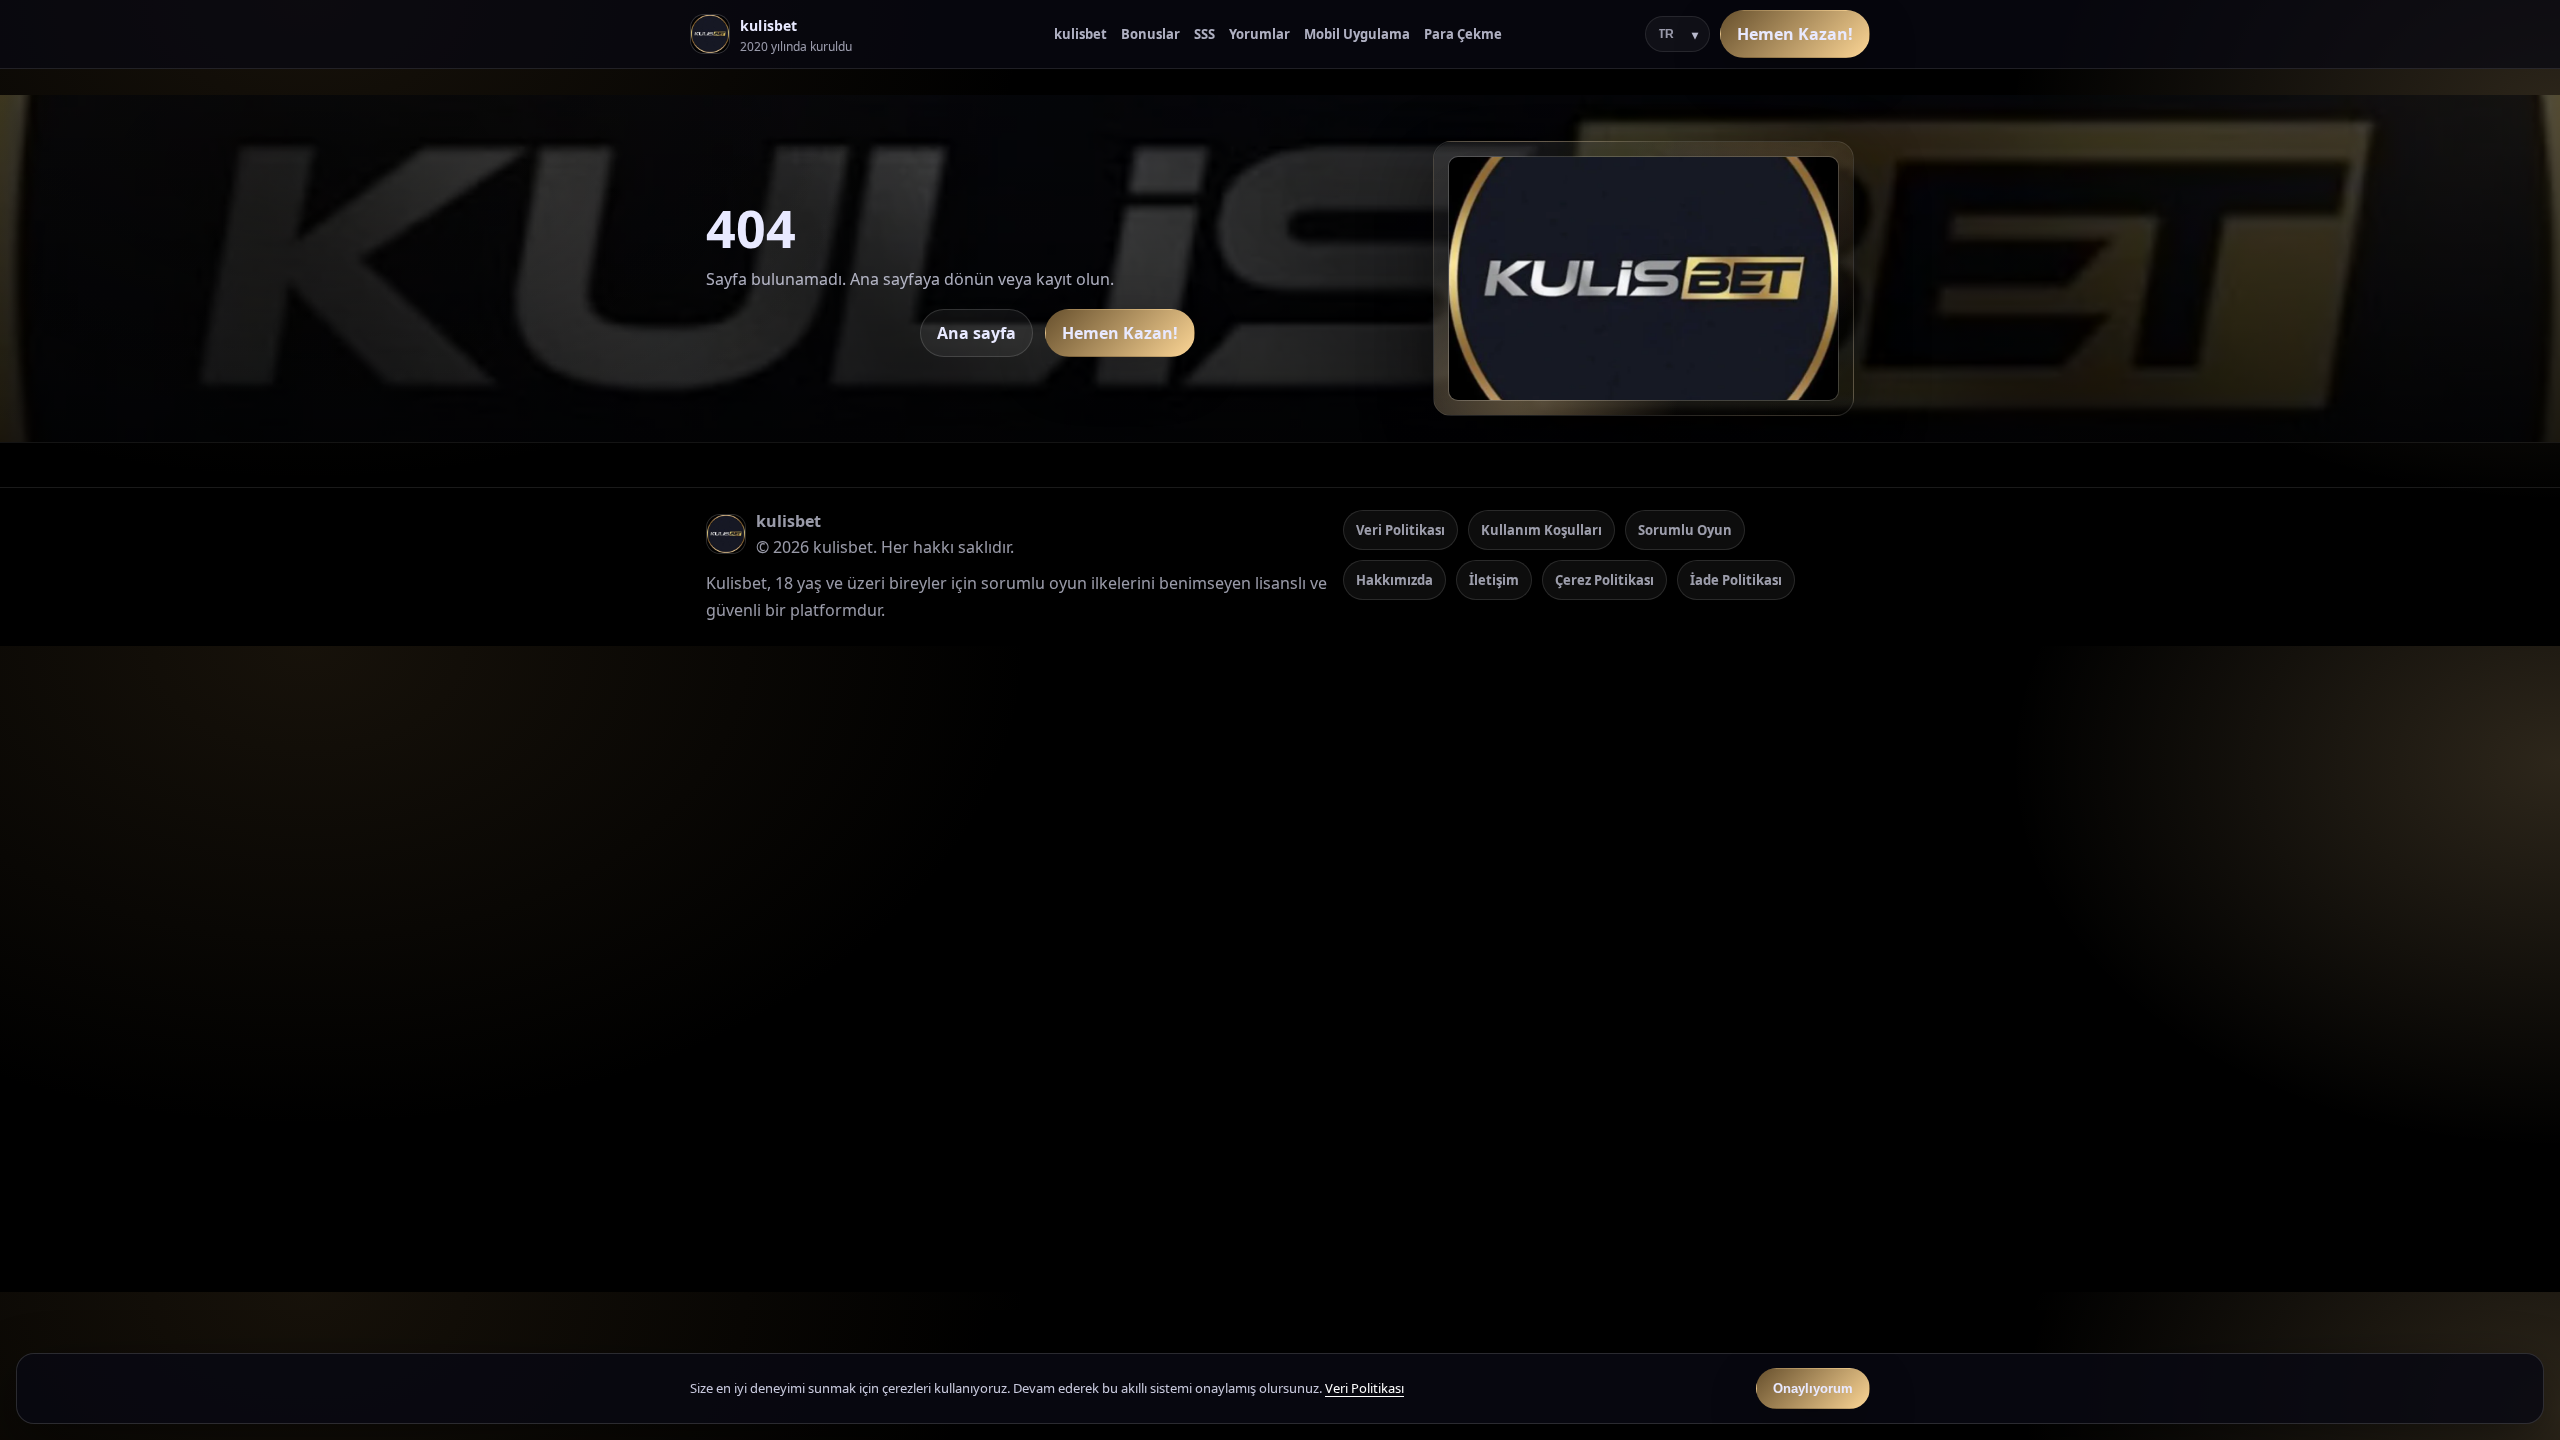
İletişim (1494, 580)
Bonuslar (1150, 34)
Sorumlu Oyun (1685, 530)
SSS (1204, 34)
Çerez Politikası (1604, 580)
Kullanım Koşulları (1541, 530)
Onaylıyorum (1813, 1388)
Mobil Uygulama (1357, 34)
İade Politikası (1736, 580)
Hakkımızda (1394, 580)
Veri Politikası (1400, 530)
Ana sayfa (976, 333)
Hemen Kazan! (1795, 34)
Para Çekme (1463, 34)
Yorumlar (1259, 34)
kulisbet (1080, 34)
